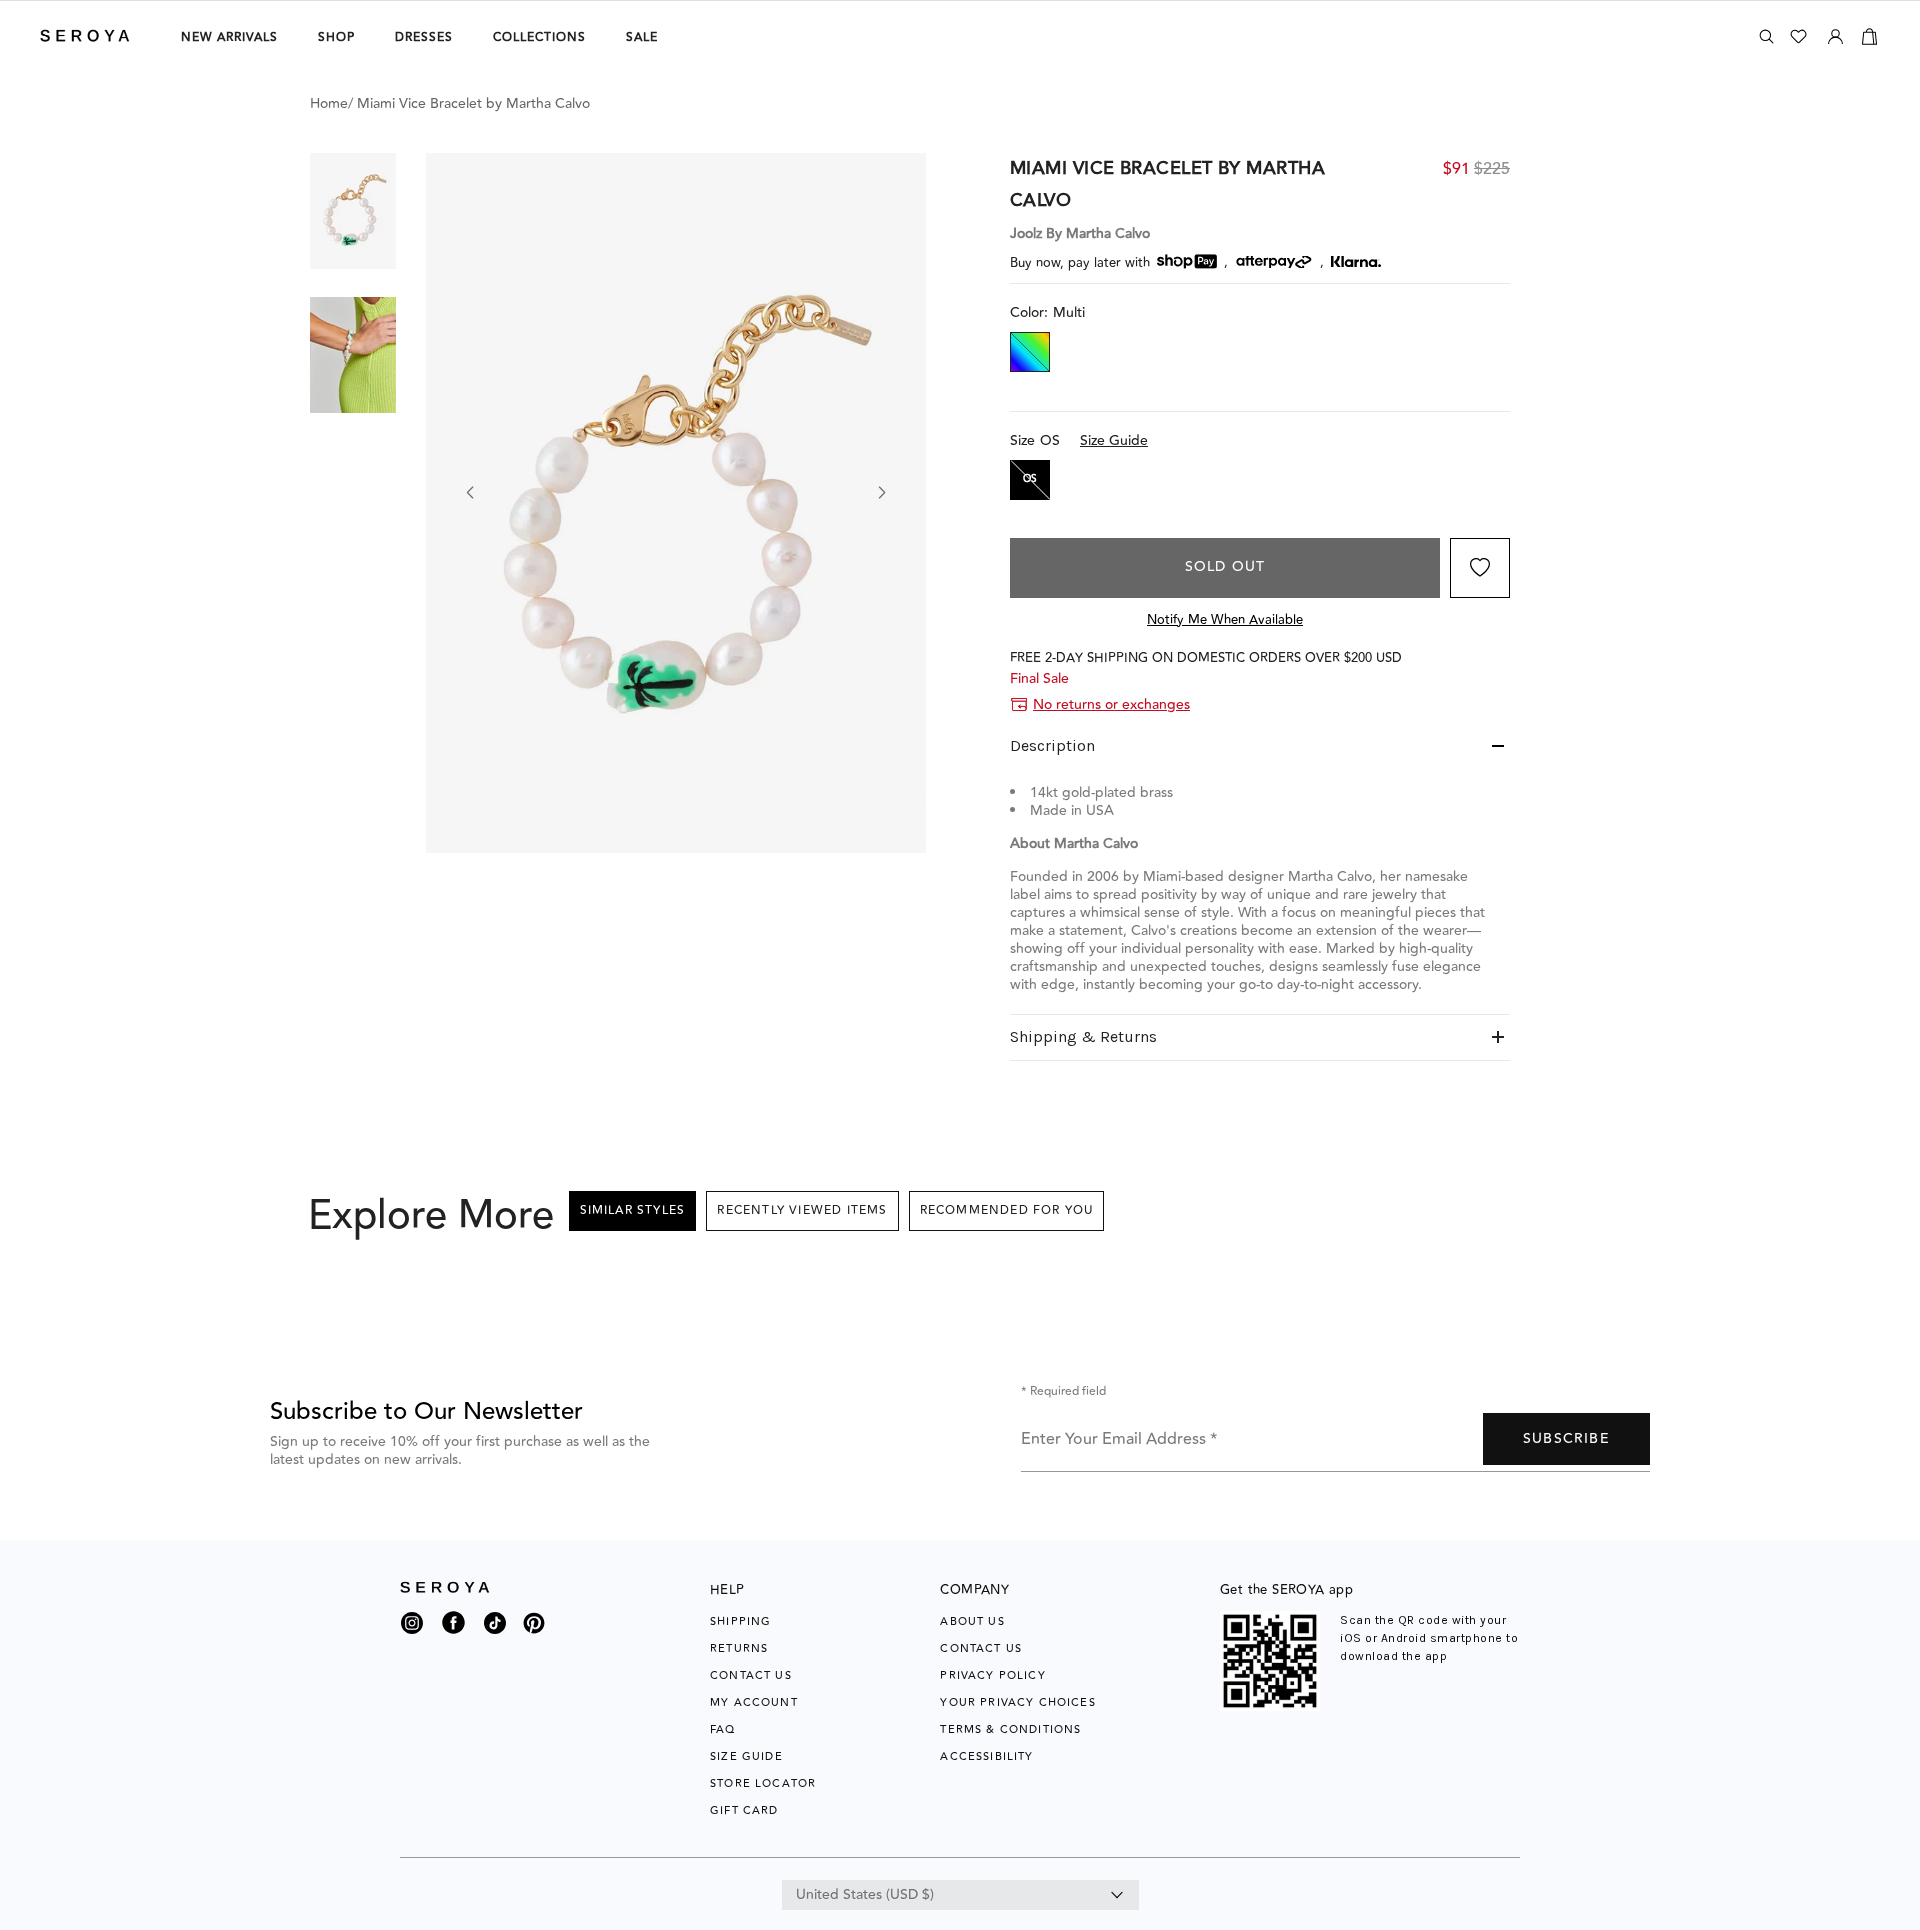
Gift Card (744, 1810)
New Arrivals (229, 37)
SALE (642, 37)
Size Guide (1114, 441)
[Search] (1766, 36)
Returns (739, 1648)
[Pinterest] (534, 1635)
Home (329, 104)
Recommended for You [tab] (1007, 1210)
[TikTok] (495, 1628)
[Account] (1835, 33)
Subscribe (1566, 1439)
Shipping (740, 1621)
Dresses (424, 37)
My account (754, 1702)
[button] (353, 211)
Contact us (981, 1648)
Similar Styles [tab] (633, 1210)
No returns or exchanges (1111, 705)
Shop (336, 37)
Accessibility (986, 1756)
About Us (972, 1621)
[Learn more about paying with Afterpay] (1274, 262)
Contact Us (751, 1675)
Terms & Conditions (1010, 1729)
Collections (539, 37)
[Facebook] (453, 1635)
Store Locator (763, 1783)
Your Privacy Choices (1017, 1702)
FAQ (723, 1729)
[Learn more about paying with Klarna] (1356, 261)
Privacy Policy (992, 1675)
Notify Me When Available (1225, 620)
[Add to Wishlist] (1480, 568)
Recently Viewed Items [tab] (802, 1210)
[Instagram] (412, 1628)
